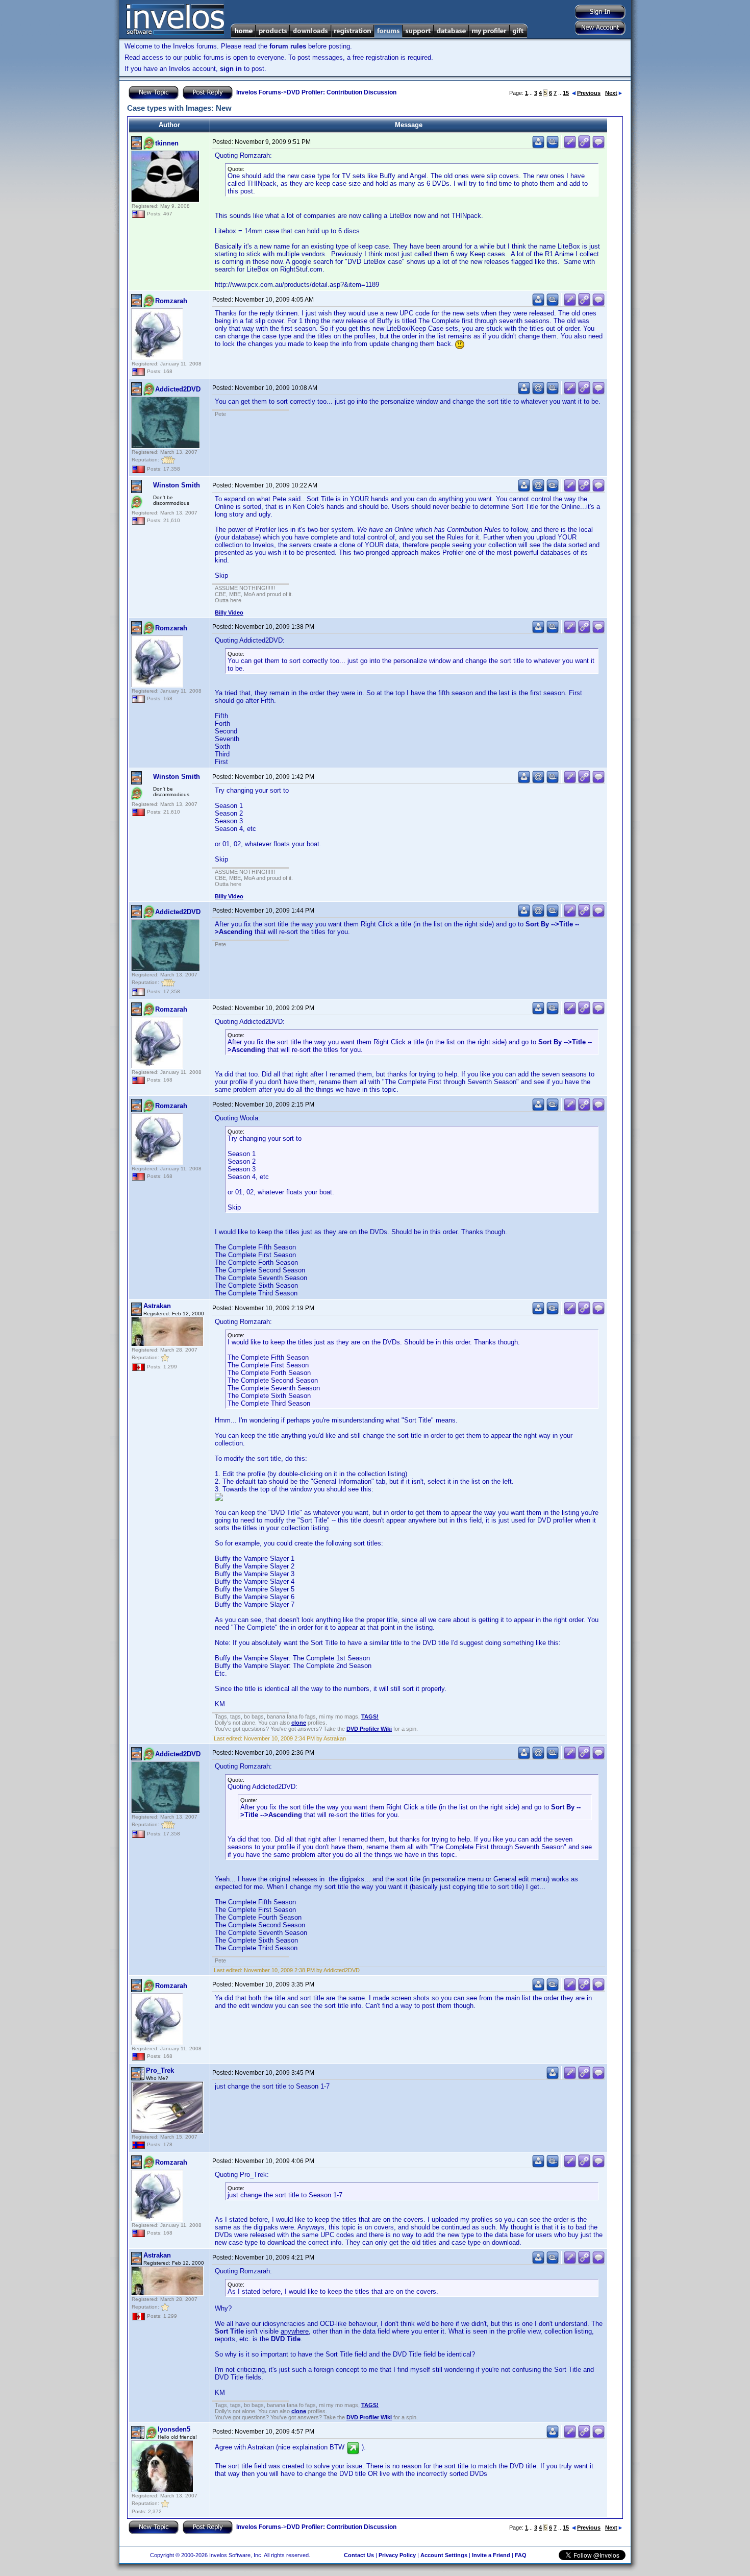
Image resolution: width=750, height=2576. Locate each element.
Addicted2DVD (178, 389)
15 (566, 93)
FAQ (521, 2555)
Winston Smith (177, 485)
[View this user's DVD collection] (553, 146)
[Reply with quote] (598, 146)
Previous (589, 93)
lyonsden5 (174, 2429)
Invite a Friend (491, 2555)
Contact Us (359, 2555)
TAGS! (370, 1716)
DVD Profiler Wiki (369, 1729)
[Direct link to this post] (584, 146)
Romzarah (171, 301)
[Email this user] (538, 392)
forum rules (288, 46)
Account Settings (444, 2555)
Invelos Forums (259, 92)
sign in (231, 69)
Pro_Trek (160, 2070)
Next (611, 93)
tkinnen (167, 143)
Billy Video (229, 612)
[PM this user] (538, 146)
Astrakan (157, 1306)
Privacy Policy (397, 2555)
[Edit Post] (570, 146)
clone (299, 1723)
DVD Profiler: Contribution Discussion (342, 92)
